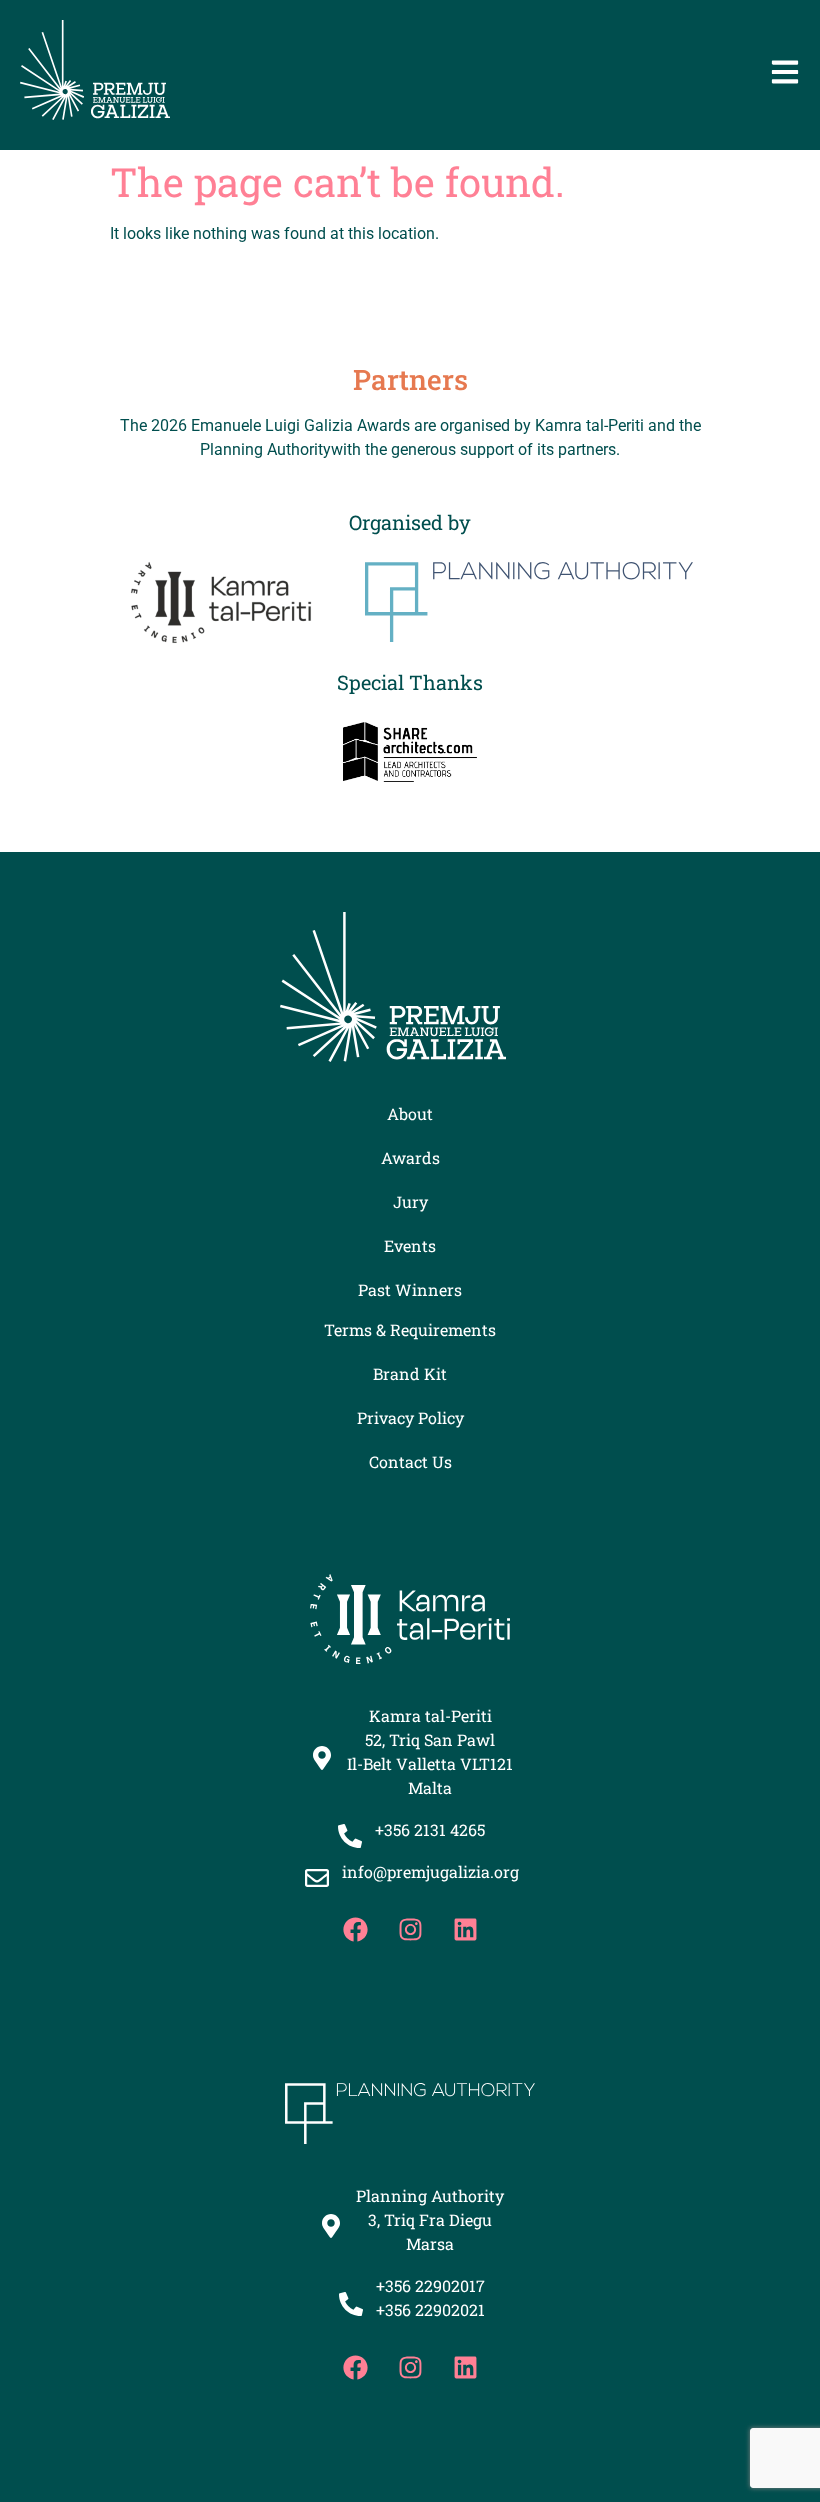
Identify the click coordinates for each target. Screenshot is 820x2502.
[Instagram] (410, 1929)
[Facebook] (355, 1929)
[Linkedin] (465, 1929)
